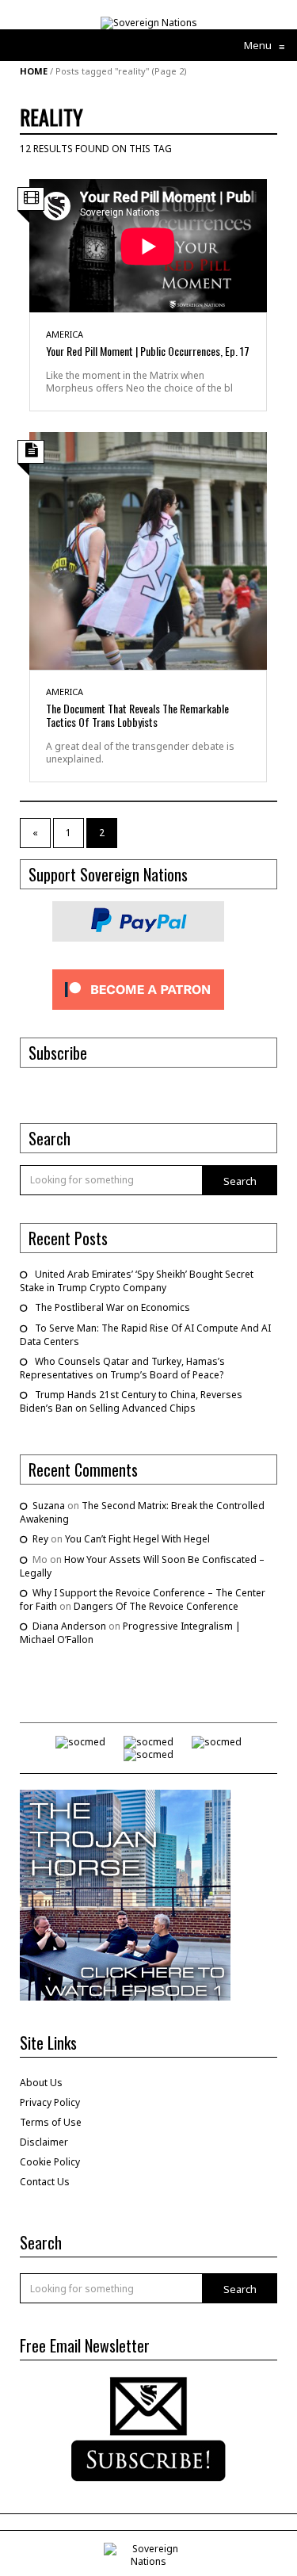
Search (240, 1181)
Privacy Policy (50, 2102)
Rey (40, 1539)
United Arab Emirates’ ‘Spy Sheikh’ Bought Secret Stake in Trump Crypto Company (137, 1281)
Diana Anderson (69, 1626)
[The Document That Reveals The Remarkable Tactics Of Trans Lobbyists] (148, 550)
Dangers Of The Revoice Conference (156, 1606)
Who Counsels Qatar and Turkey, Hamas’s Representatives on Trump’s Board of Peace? (122, 1368)
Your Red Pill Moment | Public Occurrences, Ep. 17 (148, 351)
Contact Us (45, 2182)
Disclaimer (44, 2142)
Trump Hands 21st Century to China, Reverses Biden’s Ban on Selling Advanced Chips (131, 1401)
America (65, 334)
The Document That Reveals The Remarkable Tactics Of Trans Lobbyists (137, 715)
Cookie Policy (50, 2162)
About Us (41, 2083)
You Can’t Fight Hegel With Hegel (137, 1539)
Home (34, 71)
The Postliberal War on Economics (112, 1307)
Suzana (49, 1506)
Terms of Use (51, 2122)
